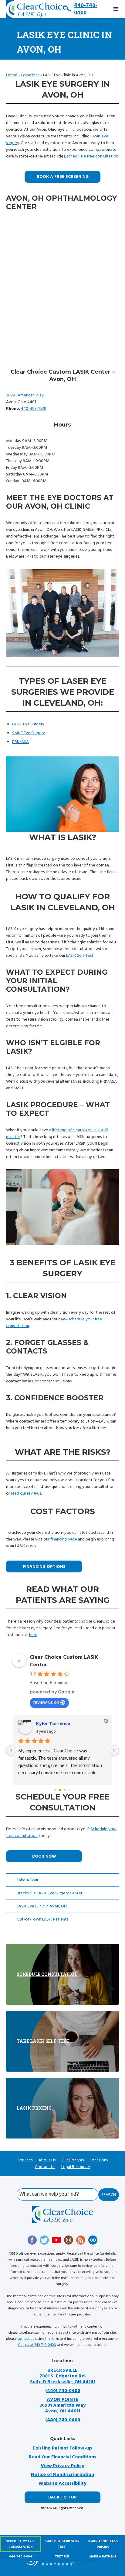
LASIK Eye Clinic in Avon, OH (42, 1906)
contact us (26, 2339)
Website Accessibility (62, 2483)
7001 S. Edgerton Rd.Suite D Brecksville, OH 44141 (63, 2376)
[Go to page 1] (60, 1790)
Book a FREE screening (63, 177)
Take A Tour (27, 1880)
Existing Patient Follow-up (62, 2448)
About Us (47, 2160)
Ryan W (44, 1724)
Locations (30, 75)
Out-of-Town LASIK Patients (42, 1919)
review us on (46, 1702)
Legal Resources (76, 2167)
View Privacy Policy (62, 2466)
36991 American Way (25, 395)
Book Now (44, 1856)
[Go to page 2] (65, 1790)
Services (25, 2160)
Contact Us (45, 2167)
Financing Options (44, 1567)
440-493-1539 (34, 409)
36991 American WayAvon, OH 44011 (63, 2405)
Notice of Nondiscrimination (62, 2475)
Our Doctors (73, 2160)
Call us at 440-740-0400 (37, 2345)
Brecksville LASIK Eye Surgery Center (49, 1893)
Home (12, 75)
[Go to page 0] (55, 1790)
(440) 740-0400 (63, 2391)
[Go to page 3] (70, 1790)
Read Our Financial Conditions (62, 2457)
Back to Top (62, 2497)
